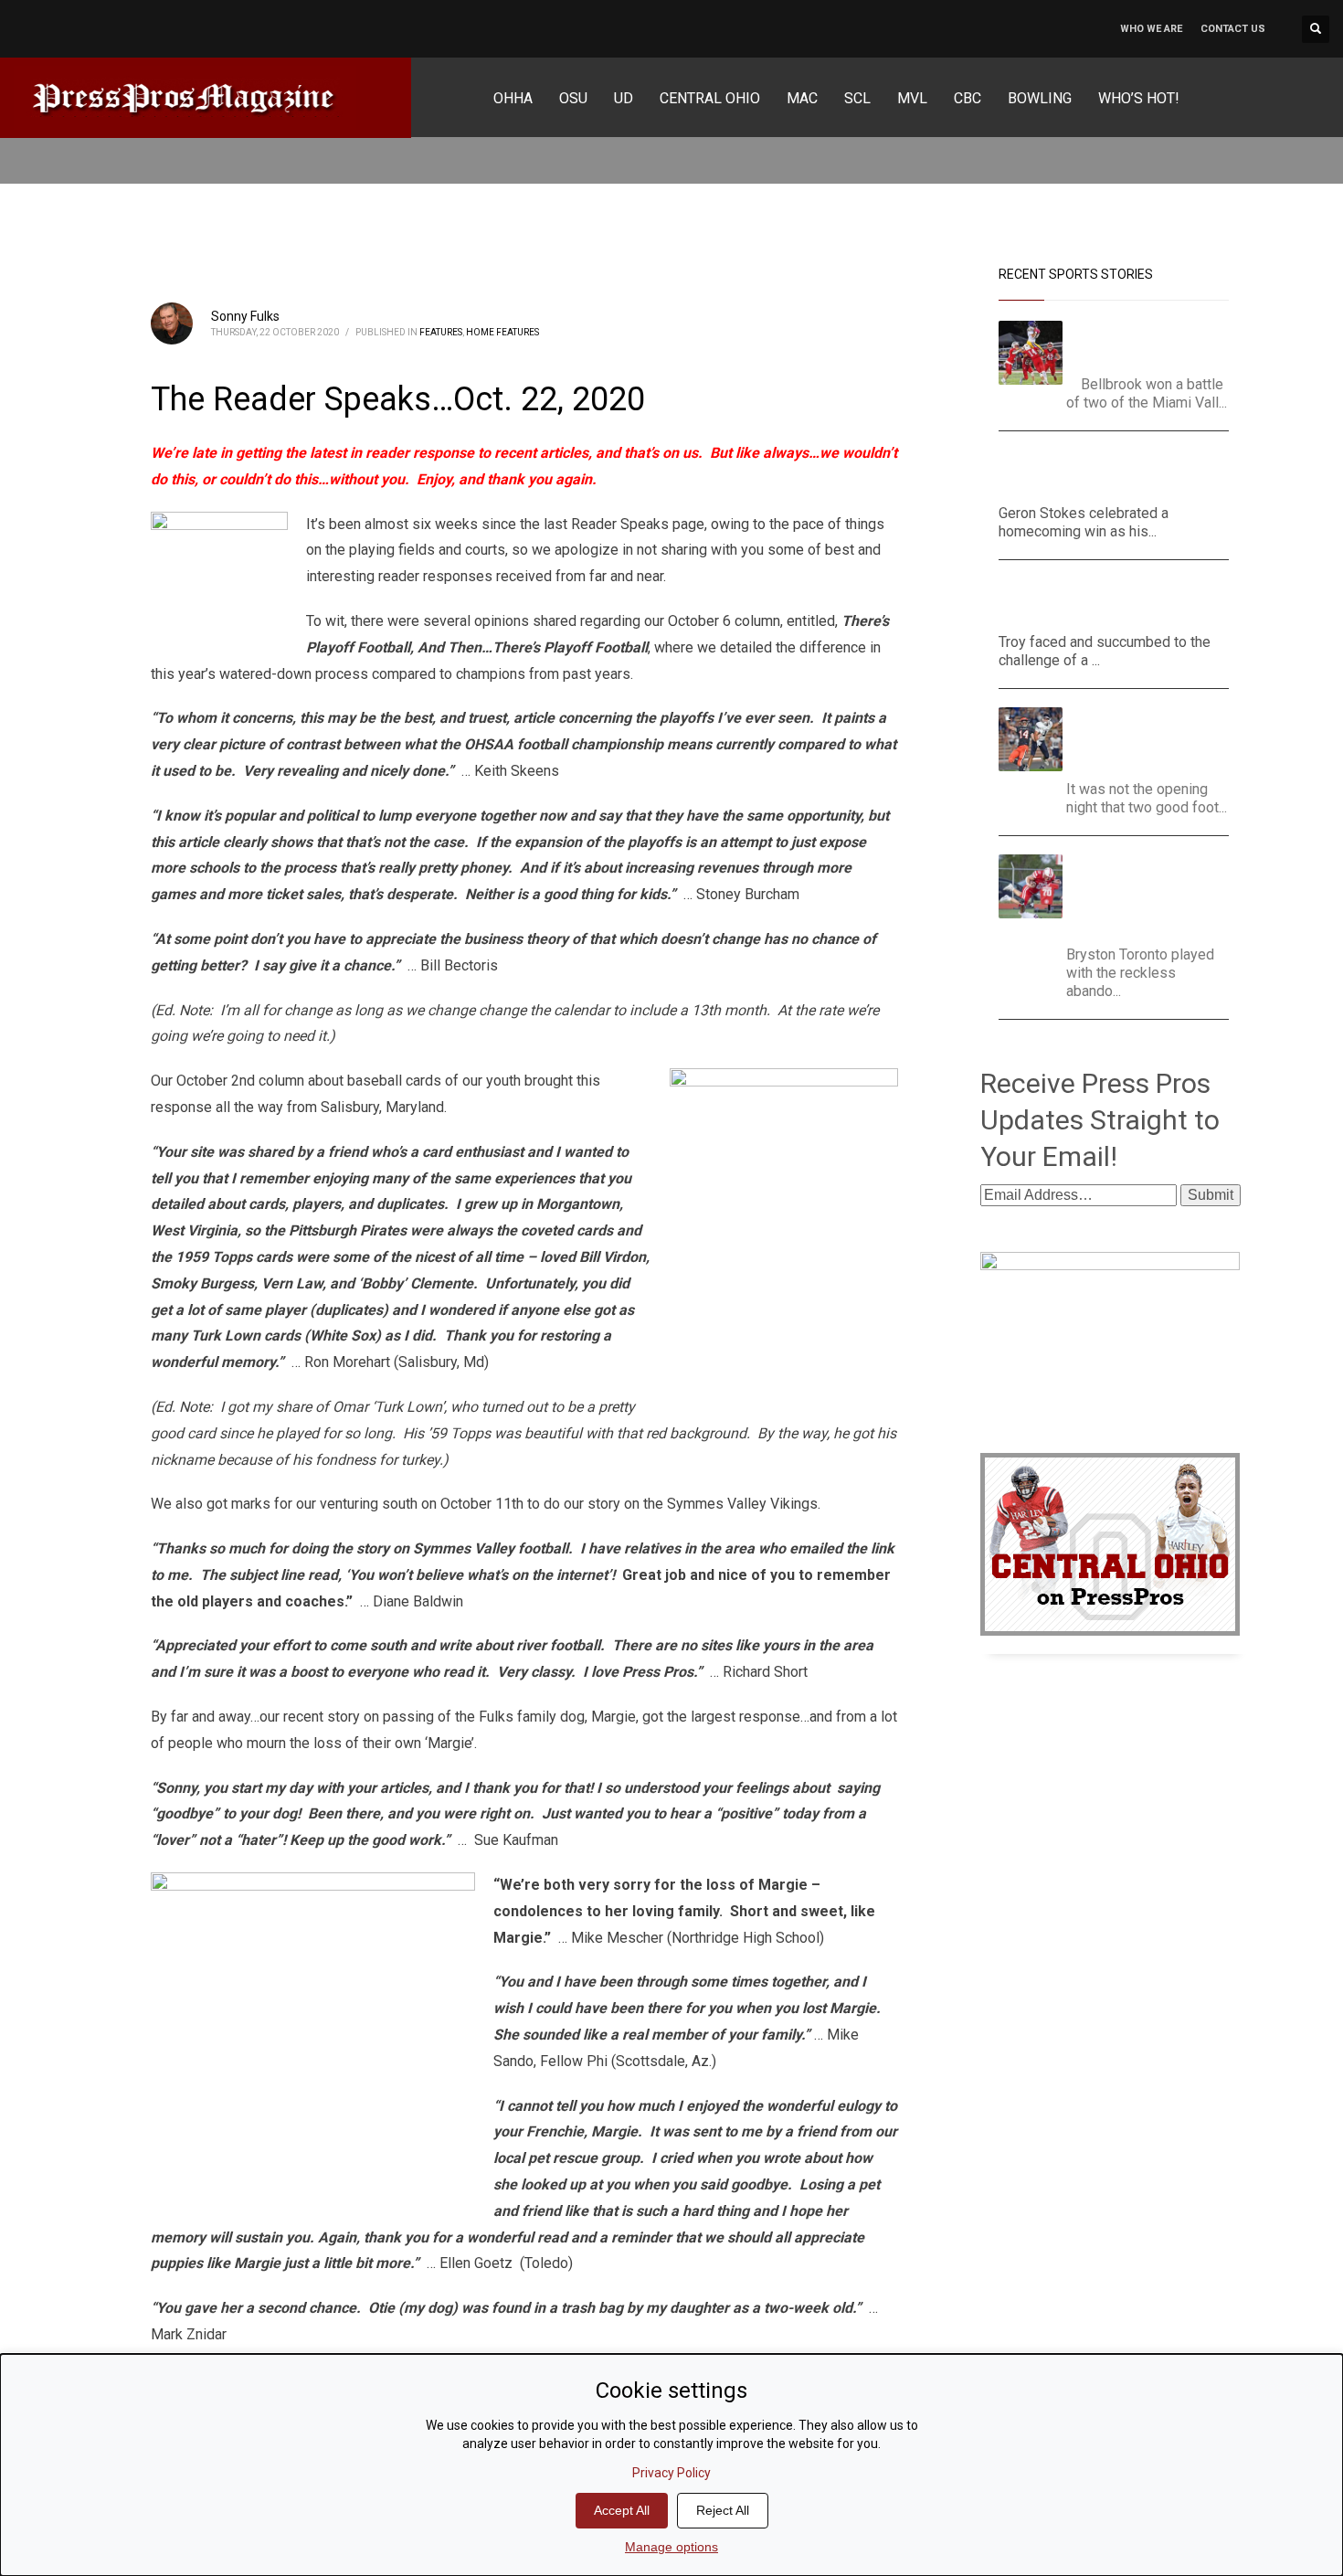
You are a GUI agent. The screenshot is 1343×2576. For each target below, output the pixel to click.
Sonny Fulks (245, 316)
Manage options (671, 2547)
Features (441, 332)
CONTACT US (1233, 29)
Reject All (723, 2510)
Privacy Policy (671, 2473)
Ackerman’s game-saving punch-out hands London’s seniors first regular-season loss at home (1154, 895)
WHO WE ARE (1151, 29)
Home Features (502, 332)
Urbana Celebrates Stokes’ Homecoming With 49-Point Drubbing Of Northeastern (1113, 472)
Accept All (622, 2510)
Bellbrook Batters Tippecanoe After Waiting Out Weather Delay (1154, 343)
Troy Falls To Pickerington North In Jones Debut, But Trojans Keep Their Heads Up (1104, 601)
